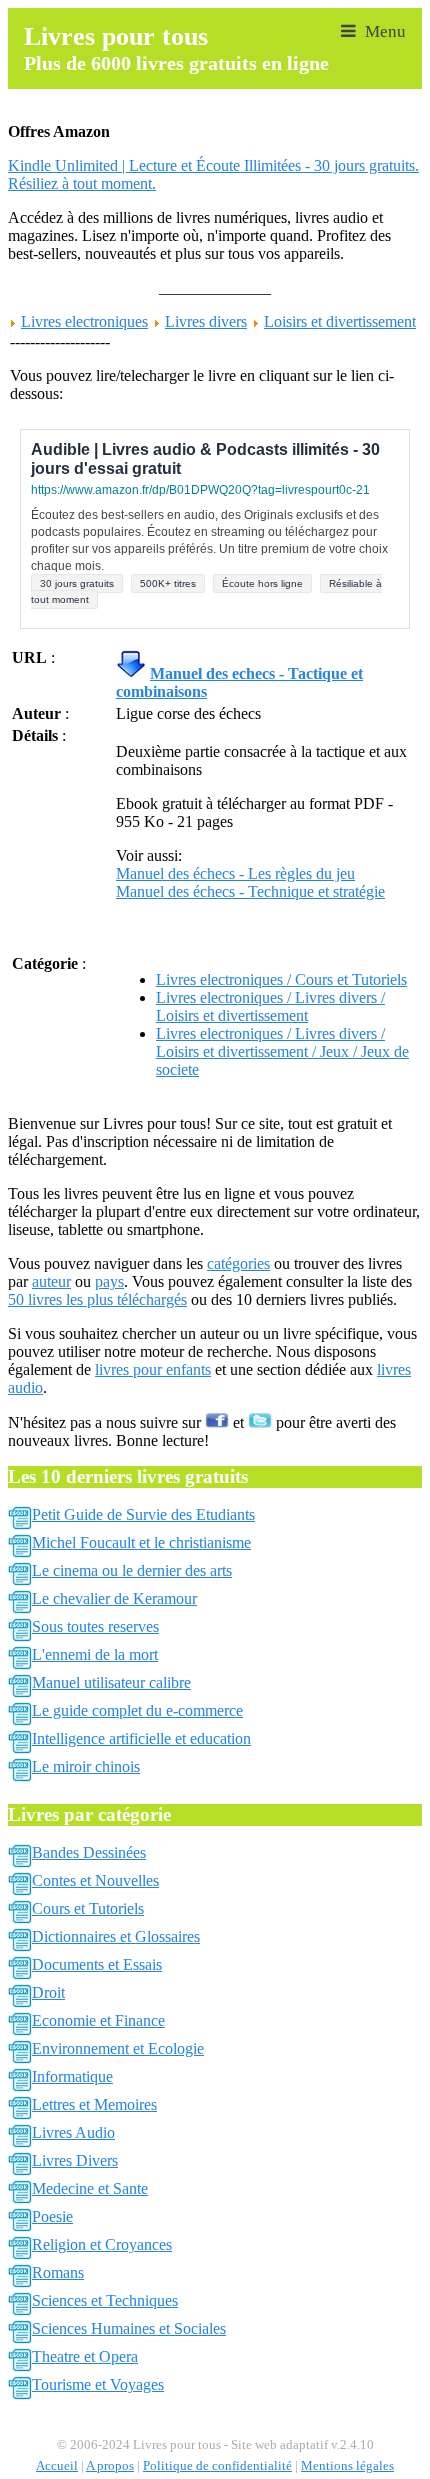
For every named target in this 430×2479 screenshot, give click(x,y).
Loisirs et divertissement (340, 321)
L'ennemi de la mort (95, 1654)
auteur (51, 1281)
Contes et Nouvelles (95, 1880)
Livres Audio (73, 2132)
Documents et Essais (97, 1964)
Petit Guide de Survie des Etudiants (143, 1514)
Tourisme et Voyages (98, 2384)
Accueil (57, 2466)
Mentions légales (347, 2466)
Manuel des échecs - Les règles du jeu (235, 873)
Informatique (72, 2076)
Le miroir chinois (86, 1766)
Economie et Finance (98, 2020)
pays (109, 1281)
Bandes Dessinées (89, 1852)
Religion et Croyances (102, 2244)
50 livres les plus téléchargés (97, 1299)
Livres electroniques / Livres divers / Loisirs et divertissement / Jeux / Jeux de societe (282, 1051)
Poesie (52, 2216)
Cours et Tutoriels (88, 1908)
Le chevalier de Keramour (114, 1598)
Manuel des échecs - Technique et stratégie (250, 891)
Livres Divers (75, 2160)
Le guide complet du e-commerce (137, 1710)
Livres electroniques (84, 321)
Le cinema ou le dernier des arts (132, 1570)
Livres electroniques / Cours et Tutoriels (281, 979)
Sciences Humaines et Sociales (129, 2328)
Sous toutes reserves (95, 1626)
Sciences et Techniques (105, 2300)
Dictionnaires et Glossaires (116, 1936)
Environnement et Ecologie (118, 2048)
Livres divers (206, 321)
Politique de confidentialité (217, 2466)
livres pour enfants (153, 1369)
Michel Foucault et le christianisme (141, 1542)
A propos (110, 2466)
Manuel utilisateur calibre (111, 1682)
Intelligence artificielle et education (141, 1738)
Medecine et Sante (90, 2188)
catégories (238, 1263)
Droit (48, 1992)
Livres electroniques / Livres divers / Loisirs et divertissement (270, 1006)
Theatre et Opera (85, 2356)
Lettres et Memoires (94, 2104)
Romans (58, 2272)
